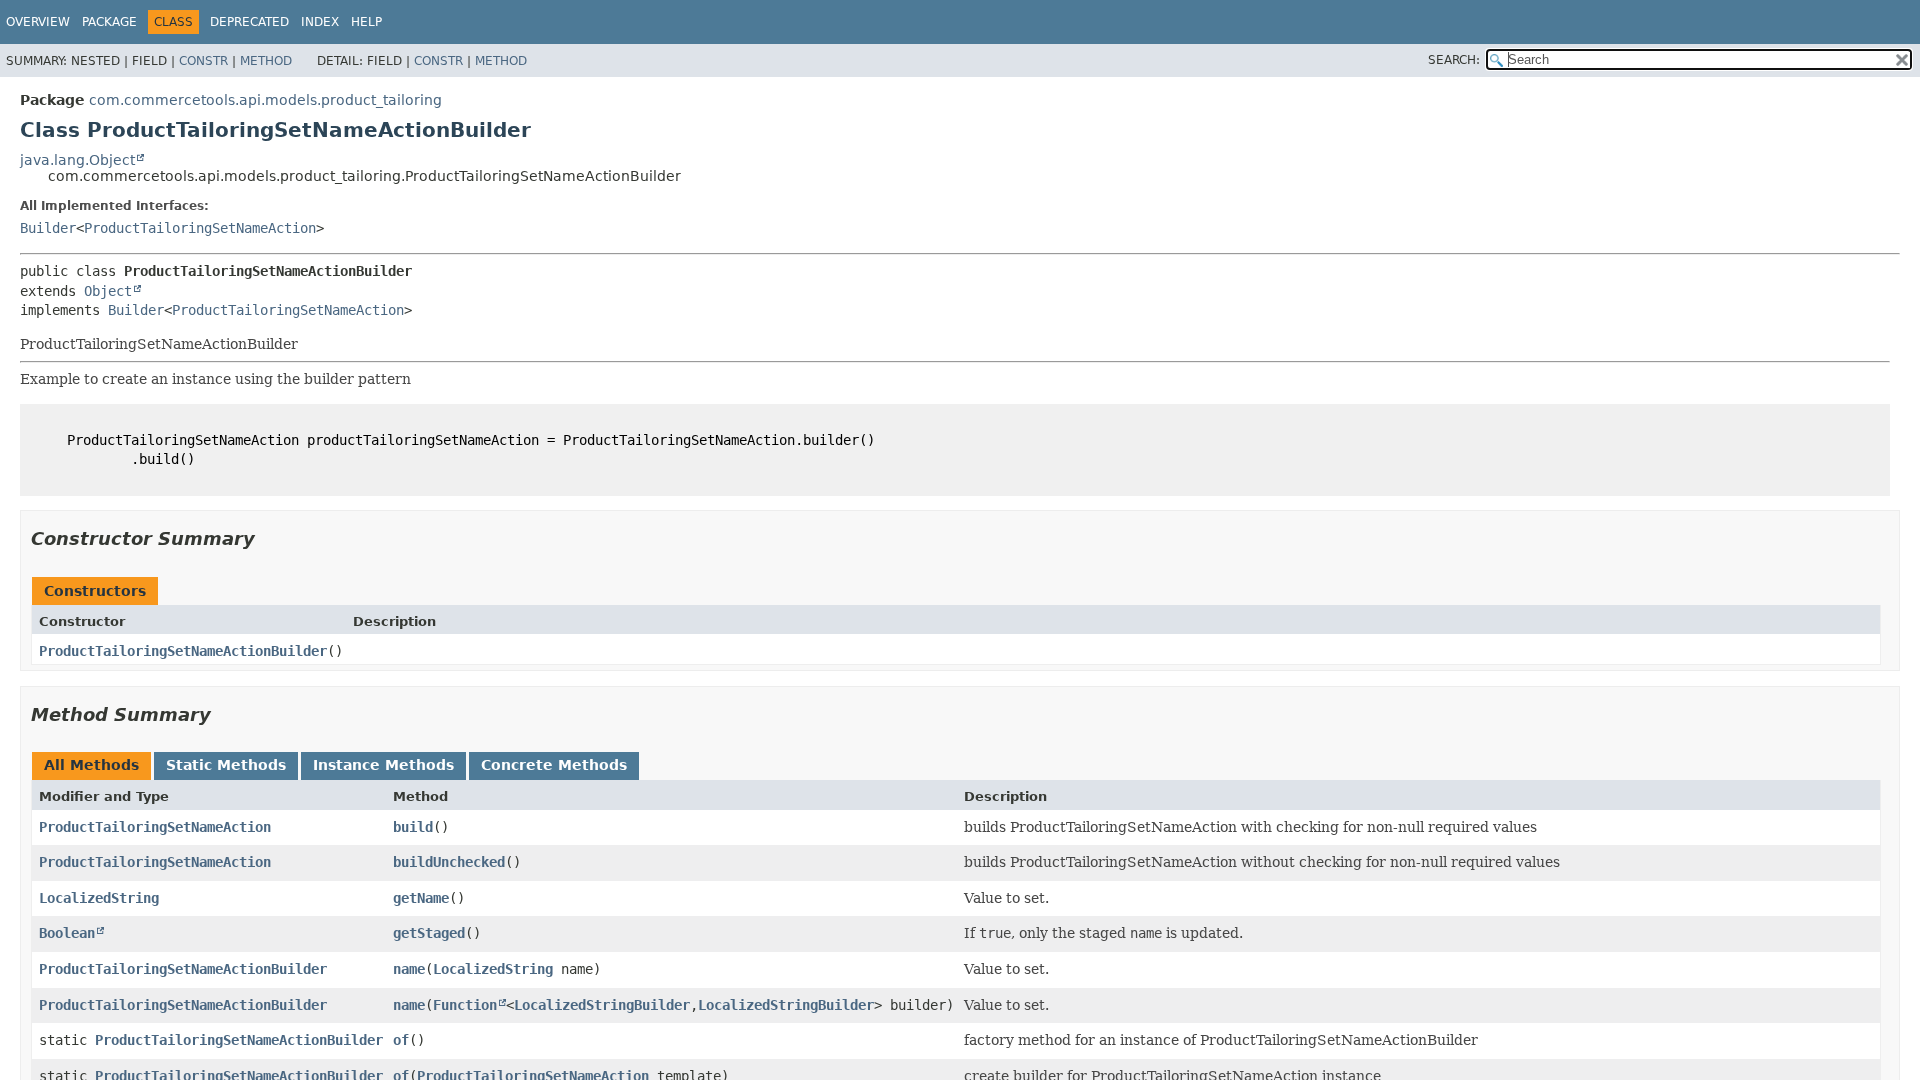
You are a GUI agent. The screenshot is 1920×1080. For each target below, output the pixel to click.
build (413, 827)
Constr (203, 61)
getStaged (429, 933)
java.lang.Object (77, 160)
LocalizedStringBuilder (602, 1005)
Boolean (67, 933)
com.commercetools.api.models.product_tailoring (265, 100)
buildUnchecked (449, 862)
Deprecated (249, 22)
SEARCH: (1454, 60)
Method (266, 61)
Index (320, 22)
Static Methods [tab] (226, 765)
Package (109, 22)
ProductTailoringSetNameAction (200, 228)
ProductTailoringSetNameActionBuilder (183, 651)
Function (465, 1005)
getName (421, 898)
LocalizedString (99, 898)
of (401, 1040)
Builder (48, 228)
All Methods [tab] (91, 765)
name (409, 969)
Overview (38, 22)
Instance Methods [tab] (383, 765)
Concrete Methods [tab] (554, 765)
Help (366, 22)
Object (108, 291)
